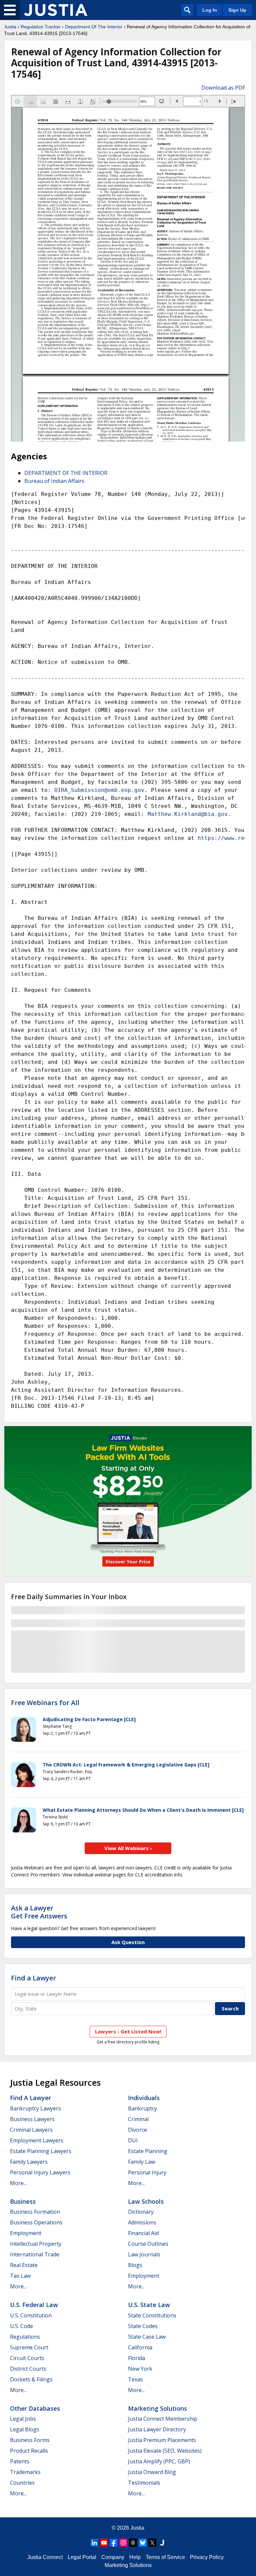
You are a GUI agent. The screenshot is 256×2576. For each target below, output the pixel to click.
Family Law (141, 2162)
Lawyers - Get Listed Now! (128, 2031)
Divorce (137, 2130)
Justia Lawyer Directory (157, 2429)
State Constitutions (152, 2315)
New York (140, 2369)
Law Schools (146, 2201)
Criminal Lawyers (31, 2130)
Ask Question (128, 1942)
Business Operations (36, 2222)
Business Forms (30, 2440)
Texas (135, 2379)
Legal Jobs (23, 2419)
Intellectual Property (36, 2244)
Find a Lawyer (33, 1978)
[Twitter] (152, 2543)
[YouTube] (104, 2543)
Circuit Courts (27, 2358)
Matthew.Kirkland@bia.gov (188, 814)
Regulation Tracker (41, 27)
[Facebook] (114, 2543)
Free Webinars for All (45, 1703)
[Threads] (133, 2543)
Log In (210, 10)
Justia (10, 27)
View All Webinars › (128, 1848)
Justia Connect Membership (163, 2419)
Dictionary (141, 2212)
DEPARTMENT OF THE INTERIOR (66, 473)
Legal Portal (82, 2557)
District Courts (28, 2369)
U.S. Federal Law (34, 2305)
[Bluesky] (143, 2543)
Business (23, 2201)
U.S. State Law (149, 2305)
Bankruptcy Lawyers (35, 2108)
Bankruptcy (142, 2108)
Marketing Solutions (157, 2408)
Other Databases (35, 2408)
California (140, 2347)
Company (113, 2557)
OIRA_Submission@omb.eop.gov (99, 790)
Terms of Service (165, 2557)
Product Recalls (29, 2451)
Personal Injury (147, 2172)
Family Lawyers (29, 2162)
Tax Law (20, 2276)
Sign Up (237, 10)
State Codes (143, 2326)
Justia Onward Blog (152, 2472)
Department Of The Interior (94, 27)
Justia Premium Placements (162, 2440)
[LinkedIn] (94, 2543)
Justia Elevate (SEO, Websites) (165, 2451)
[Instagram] (123, 2543)
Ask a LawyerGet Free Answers (39, 1912)
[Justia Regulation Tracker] (56, 10)
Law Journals (144, 2254)
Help (135, 2557)
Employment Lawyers (37, 2140)
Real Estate (24, 2265)
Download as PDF (223, 88)
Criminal (138, 2119)
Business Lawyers (32, 2119)
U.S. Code (21, 2326)
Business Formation (35, 2212)
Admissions (142, 2222)
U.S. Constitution (31, 2315)
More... (18, 2183)
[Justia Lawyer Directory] (162, 2543)
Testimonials (144, 2483)
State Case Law (147, 2337)
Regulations (25, 2337)
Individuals (144, 2098)
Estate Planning (148, 2151)
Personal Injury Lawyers (40, 2172)
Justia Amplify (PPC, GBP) (159, 2461)
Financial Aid (143, 2233)
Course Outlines (148, 2244)
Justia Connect (45, 2557)
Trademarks (25, 2472)
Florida (136, 2358)
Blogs (135, 2265)
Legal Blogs (25, 2429)
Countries (22, 2483)
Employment (26, 2233)
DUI (133, 2140)
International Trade (35, 2254)
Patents (20, 2461)
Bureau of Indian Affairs (54, 481)
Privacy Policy (207, 2557)
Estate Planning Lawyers (41, 2151)
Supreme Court (29, 2347)
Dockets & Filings (31, 2379)
